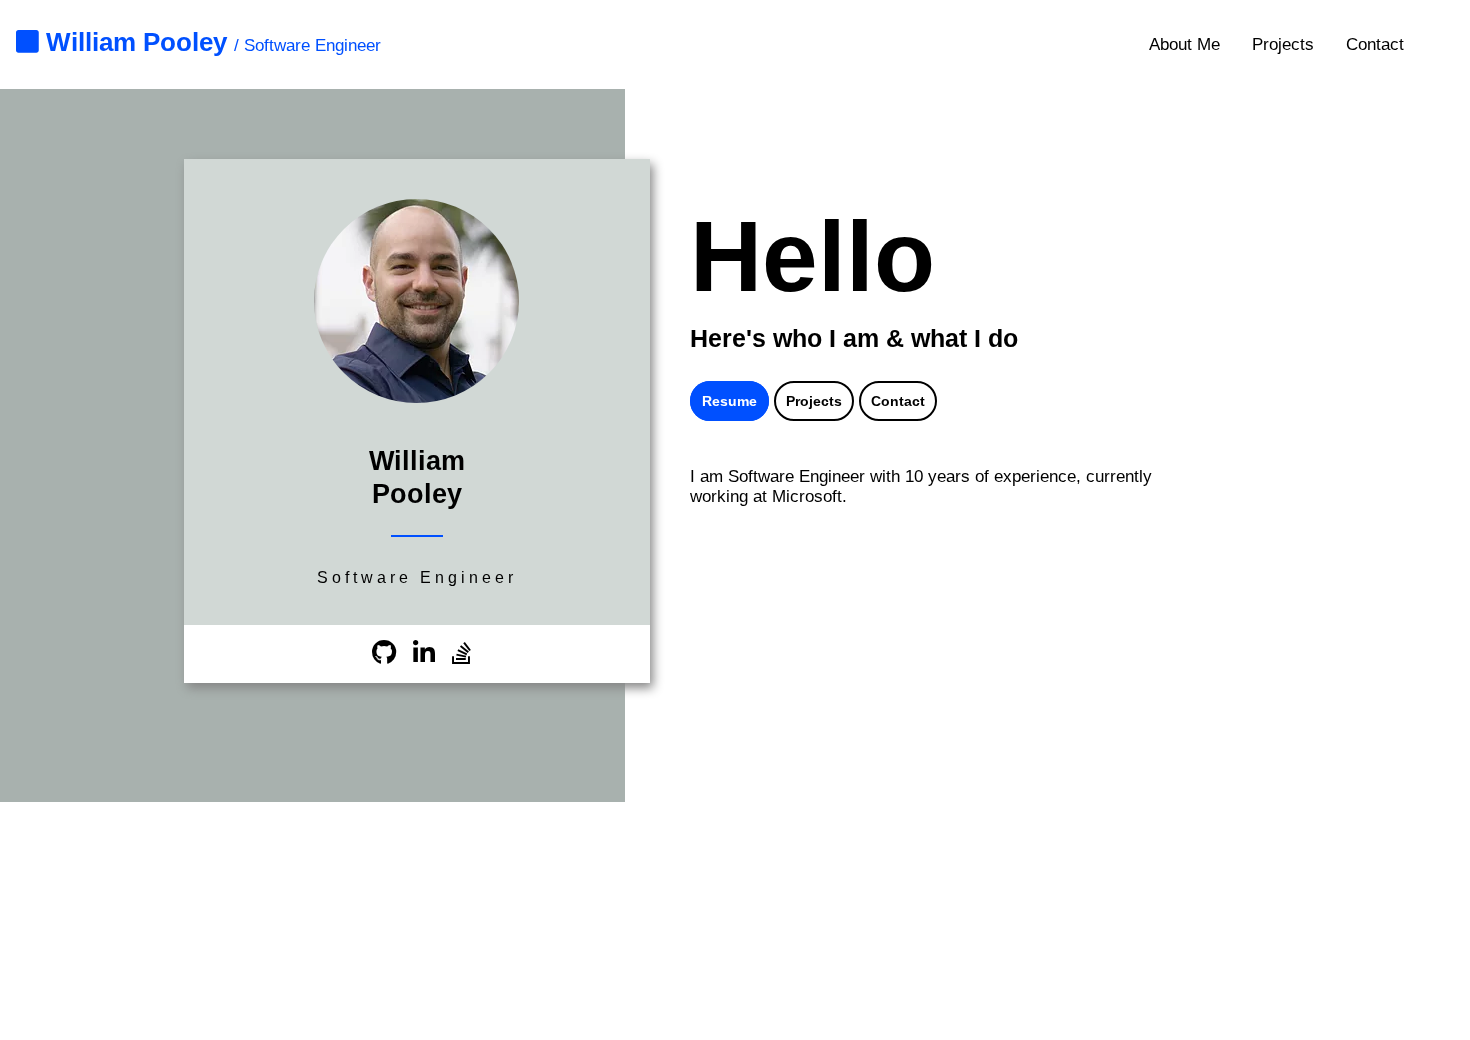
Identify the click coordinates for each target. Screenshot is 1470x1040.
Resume (729, 401)
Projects (1283, 44)
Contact (1375, 44)
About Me (1184, 44)
